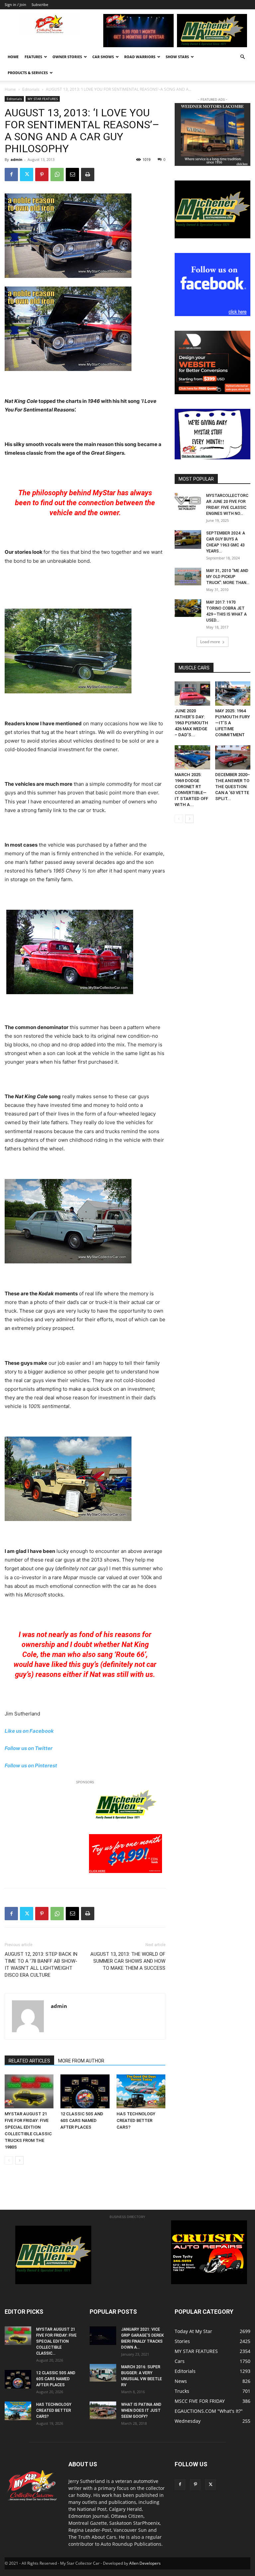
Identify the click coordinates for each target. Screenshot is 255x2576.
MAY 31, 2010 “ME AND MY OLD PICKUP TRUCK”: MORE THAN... (228, 577)
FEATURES (33, 57)
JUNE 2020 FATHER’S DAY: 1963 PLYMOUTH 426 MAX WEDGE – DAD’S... (191, 723)
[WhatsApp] (57, 175)
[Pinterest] (42, 175)
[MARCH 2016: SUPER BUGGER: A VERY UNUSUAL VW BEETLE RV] (103, 2373)
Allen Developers (145, 2563)
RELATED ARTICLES (29, 2061)
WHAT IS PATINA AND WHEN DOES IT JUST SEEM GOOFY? (141, 2410)
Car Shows (103, 57)
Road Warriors (140, 57)
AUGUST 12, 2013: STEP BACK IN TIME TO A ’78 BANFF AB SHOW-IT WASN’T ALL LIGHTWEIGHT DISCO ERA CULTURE (41, 1965)
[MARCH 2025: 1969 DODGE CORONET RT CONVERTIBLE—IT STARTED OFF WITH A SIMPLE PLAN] (192, 757)
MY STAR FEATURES (43, 99)
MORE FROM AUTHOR (81, 2061)
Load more (210, 642)
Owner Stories (67, 57)
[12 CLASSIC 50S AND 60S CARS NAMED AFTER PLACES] (85, 2091)
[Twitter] (27, 175)
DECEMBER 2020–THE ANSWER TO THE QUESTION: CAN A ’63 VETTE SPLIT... (233, 787)
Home (13, 57)
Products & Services (28, 73)
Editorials (31, 89)
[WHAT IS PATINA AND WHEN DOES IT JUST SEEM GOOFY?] (103, 2410)
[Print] (88, 175)
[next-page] (19, 2160)
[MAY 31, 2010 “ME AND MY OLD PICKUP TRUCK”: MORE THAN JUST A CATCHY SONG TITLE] (188, 577)
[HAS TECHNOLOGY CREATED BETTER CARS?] (141, 2091)
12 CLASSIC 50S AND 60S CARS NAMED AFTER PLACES (82, 2120)
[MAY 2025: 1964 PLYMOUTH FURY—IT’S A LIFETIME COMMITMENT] (233, 694)
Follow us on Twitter (29, 1748)
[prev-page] (9, 2160)
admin (16, 159)
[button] (242, 57)
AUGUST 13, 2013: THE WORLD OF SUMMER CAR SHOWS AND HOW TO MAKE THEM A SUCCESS (128, 1961)
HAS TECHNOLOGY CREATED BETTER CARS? (136, 2120)
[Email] (72, 175)
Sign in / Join (15, 4)
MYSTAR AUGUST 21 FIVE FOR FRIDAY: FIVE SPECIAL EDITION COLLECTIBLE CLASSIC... (56, 2341)
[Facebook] (11, 175)
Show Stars (177, 57)
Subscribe (40, 4)
